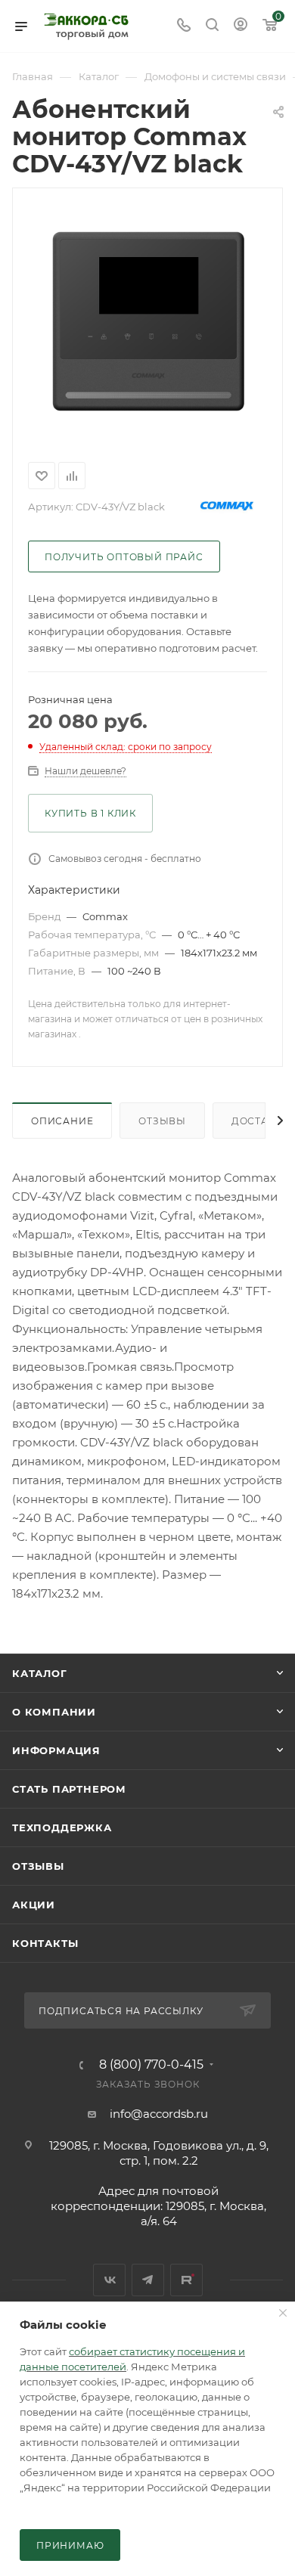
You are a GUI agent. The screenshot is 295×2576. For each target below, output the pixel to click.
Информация (56, 1750)
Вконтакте (109, 2280)
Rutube (186, 2280)
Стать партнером (69, 1789)
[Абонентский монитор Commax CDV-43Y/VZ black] (147, 322)
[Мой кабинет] (241, 26)
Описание (62, 1121)
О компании (54, 1712)
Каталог (40, 1673)
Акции (34, 1905)
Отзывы (162, 1121)
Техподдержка (62, 1827)
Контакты (45, 1943)
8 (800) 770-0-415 (151, 2065)
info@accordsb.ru (159, 2114)
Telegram (148, 2280)
